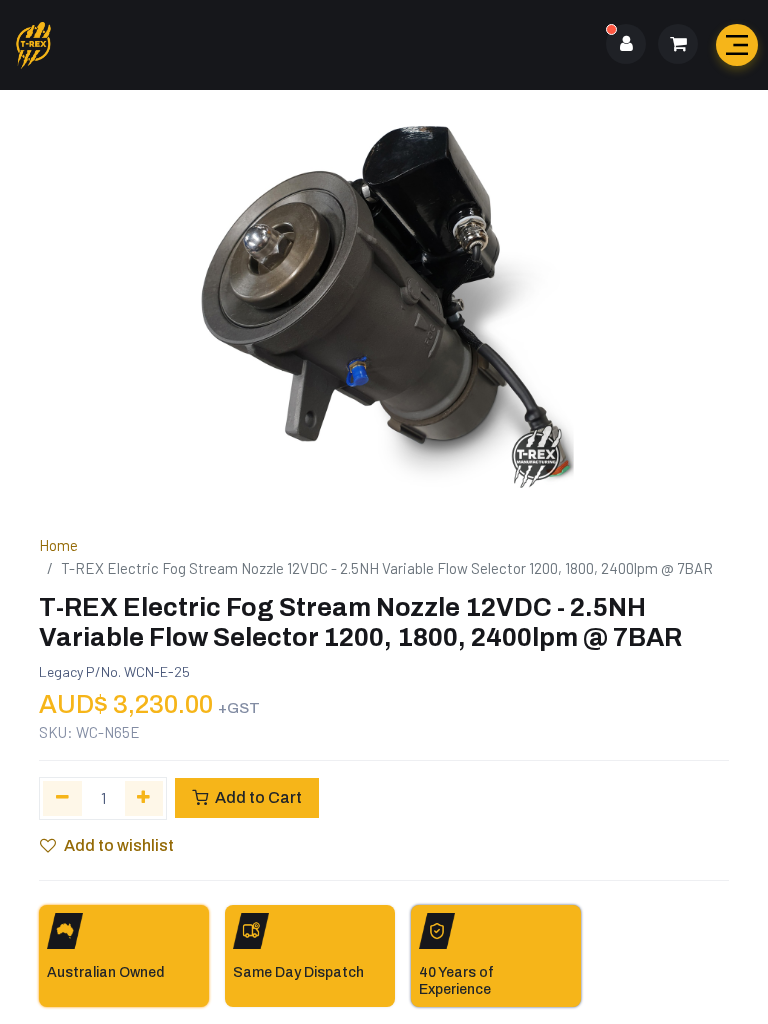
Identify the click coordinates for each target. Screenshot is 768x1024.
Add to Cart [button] (257, 797)
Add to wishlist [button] (119, 845)
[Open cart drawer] (678, 44)
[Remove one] (62, 798)
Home (58, 545)
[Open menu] (737, 45)
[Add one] (144, 798)
